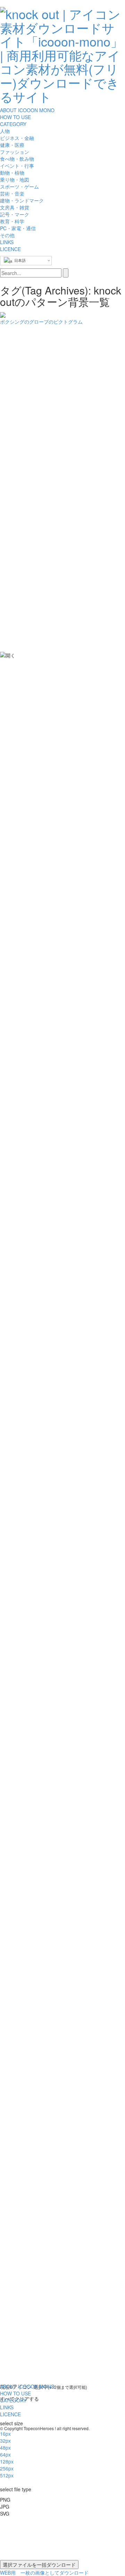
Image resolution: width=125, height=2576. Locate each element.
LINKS (7, 242)
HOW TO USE (15, 117)
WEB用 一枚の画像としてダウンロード (44, 2573)
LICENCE (10, 249)
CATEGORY (13, 124)
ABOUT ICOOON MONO (27, 110)
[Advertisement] (28, 472)
